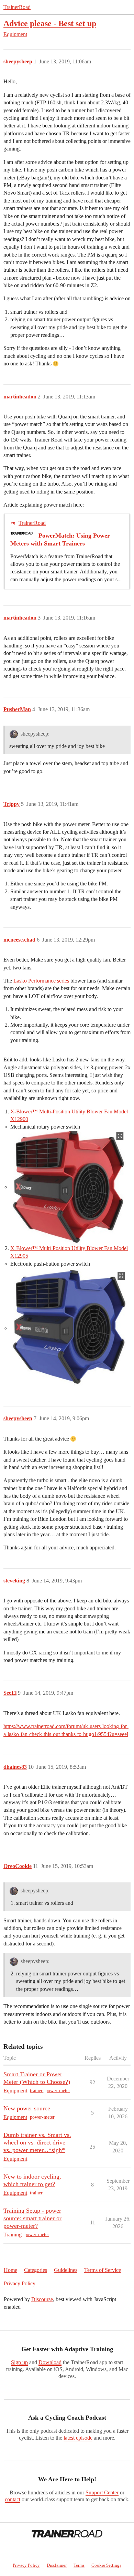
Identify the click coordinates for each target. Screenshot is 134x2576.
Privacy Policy (20, 2283)
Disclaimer (57, 2565)
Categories (36, 2270)
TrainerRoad (17, 7)
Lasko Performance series (41, 981)
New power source (27, 2108)
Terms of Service (103, 2270)
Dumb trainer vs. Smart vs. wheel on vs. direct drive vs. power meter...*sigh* (37, 2142)
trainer (36, 2091)
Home (10, 2270)
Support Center (102, 2492)
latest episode (78, 2438)
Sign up (19, 2362)
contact (13, 2499)
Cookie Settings (106, 2565)
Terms (79, 2565)
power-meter (58, 2091)
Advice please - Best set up (50, 23)
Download (50, 2362)
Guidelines (66, 2270)
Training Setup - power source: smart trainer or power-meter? (32, 2218)
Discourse (42, 2299)
